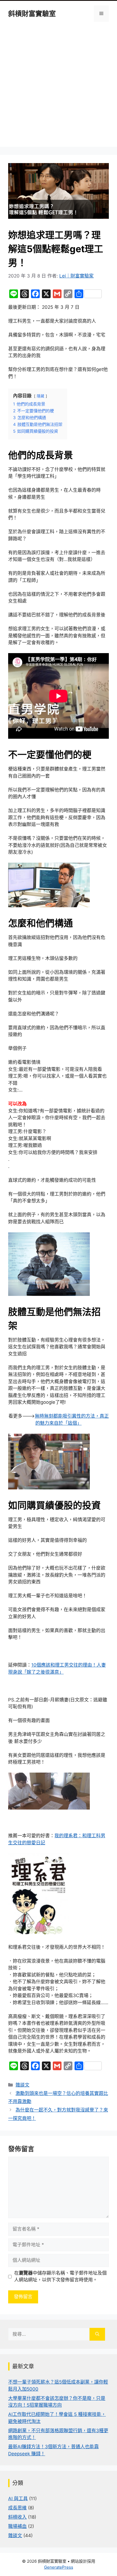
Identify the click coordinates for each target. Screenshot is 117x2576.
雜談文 (22, 2085)
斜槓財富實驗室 (32, 14)
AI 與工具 (18, 2499)
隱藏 (41, 396)
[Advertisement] (59, 88)
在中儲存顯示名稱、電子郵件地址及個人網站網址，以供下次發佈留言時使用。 (60, 2276)
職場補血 (17, 2526)
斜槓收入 (17, 2517)
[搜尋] (97, 2334)
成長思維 (17, 2508)
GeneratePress (59, 2567)
